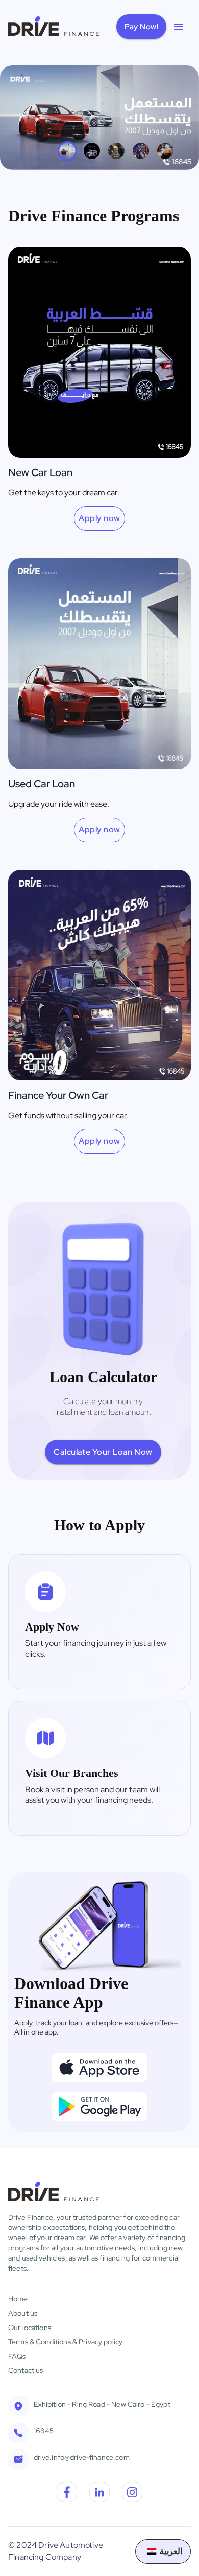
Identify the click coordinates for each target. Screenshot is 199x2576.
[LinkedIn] (99, 2494)
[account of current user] (179, 27)
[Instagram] (132, 2494)
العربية (171, 2551)
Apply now (99, 518)
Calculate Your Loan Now (103, 1452)
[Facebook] (67, 2494)
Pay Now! (141, 27)
